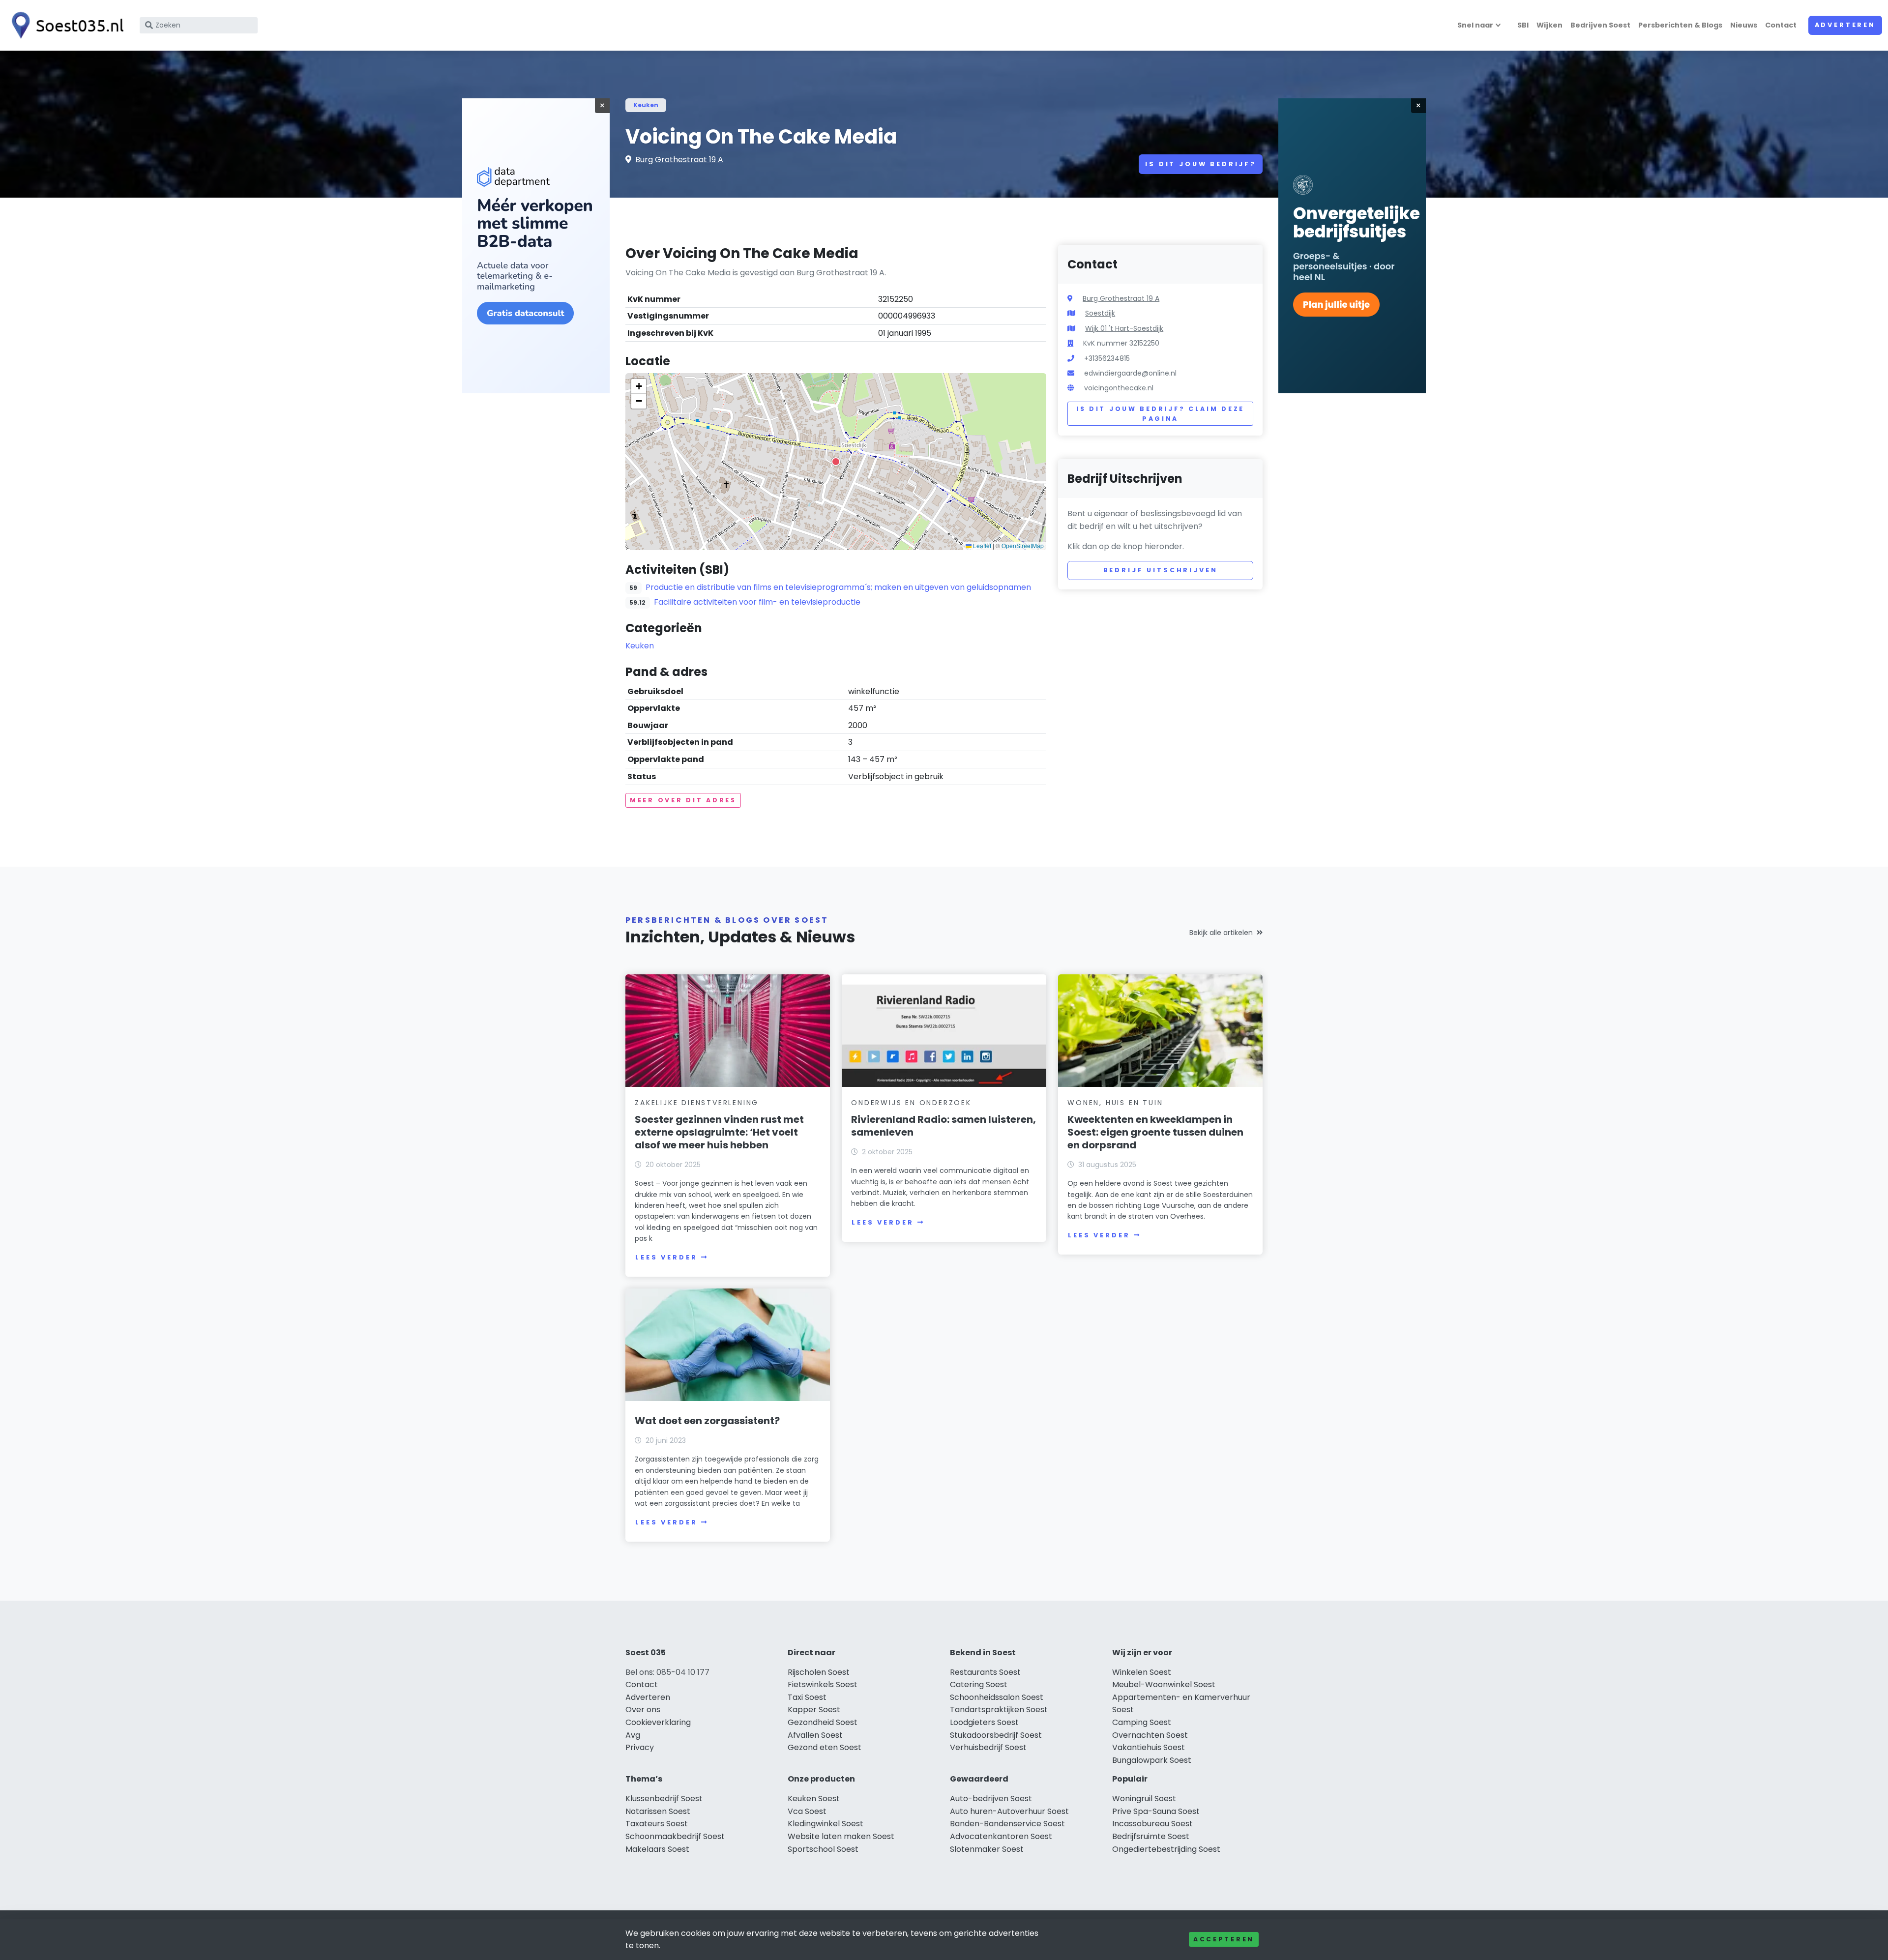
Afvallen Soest (815, 1735)
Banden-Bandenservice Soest (1007, 1824)
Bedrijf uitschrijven (1161, 570)
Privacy (640, 1747)
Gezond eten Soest (825, 1747)
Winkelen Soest (1142, 1672)
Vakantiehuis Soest (1149, 1747)
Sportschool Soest (823, 1849)
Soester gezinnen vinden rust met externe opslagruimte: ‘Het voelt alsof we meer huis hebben (719, 1132)
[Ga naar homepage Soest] (65, 25)
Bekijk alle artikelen (1221, 933)
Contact (1781, 25)
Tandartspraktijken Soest (999, 1710)
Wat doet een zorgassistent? (707, 1421)
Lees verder (666, 1257)
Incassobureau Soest (1152, 1824)
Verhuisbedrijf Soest (988, 1747)
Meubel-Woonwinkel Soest (1164, 1684)
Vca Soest (807, 1811)
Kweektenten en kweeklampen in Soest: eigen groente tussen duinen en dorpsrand (1155, 1132)
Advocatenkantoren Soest (1001, 1836)
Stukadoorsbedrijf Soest (996, 1735)
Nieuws (1744, 25)
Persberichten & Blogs (1680, 25)
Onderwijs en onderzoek (911, 1103)
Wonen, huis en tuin (1115, 1103)
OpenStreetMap (1023, 545)
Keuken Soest (814, 1799)
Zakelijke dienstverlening (697, 1103)
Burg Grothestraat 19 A (679, 160)
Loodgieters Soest (984, 1722)
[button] (836, 462)
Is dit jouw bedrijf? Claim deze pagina (1160, 414)
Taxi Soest (807, 1697)
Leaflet (981, 545)
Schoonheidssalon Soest (997, 1697)
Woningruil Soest (1144, 1799)
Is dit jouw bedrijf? (1201, 164)
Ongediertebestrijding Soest (1166, 1849)
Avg (633, 1735)
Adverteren (1845, 25)
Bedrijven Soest (1600, 25)
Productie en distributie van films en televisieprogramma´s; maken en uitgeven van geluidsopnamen (838, 587)
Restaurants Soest (985, 1672)
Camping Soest (1142, 1722)
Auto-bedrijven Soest (991, 1799)
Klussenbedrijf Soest (664, 1799)
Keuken (646, 105)
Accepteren (1224, 1939)
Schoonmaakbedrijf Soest (675, 1836)
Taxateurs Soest (657, 1824)
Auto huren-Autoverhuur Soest (1009, 1811)
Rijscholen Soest (819, 1672)
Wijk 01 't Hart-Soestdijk (1124, 328)
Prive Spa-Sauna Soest (1156, 1811)
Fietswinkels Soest (823, 1684)
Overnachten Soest (1150, 1735)
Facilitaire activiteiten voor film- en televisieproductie (757, 602)
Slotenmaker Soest (987, 1849)
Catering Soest (979, 1684)
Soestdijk (1100, 313)
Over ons (643, 1710)
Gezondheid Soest (823, 1722)
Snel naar (1475, 25)
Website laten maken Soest (841, 1836)
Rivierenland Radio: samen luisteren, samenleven (944, 1126)
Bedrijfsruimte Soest (1151, 1836)
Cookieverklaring (658, 1722)
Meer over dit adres (683, 800)
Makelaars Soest (657, 1849)
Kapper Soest (814, 1710)
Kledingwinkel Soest (826, 1824)
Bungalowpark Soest (1152, 1760)
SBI (1523, 25)
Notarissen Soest (658, 1811)
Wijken (1549, 25)
